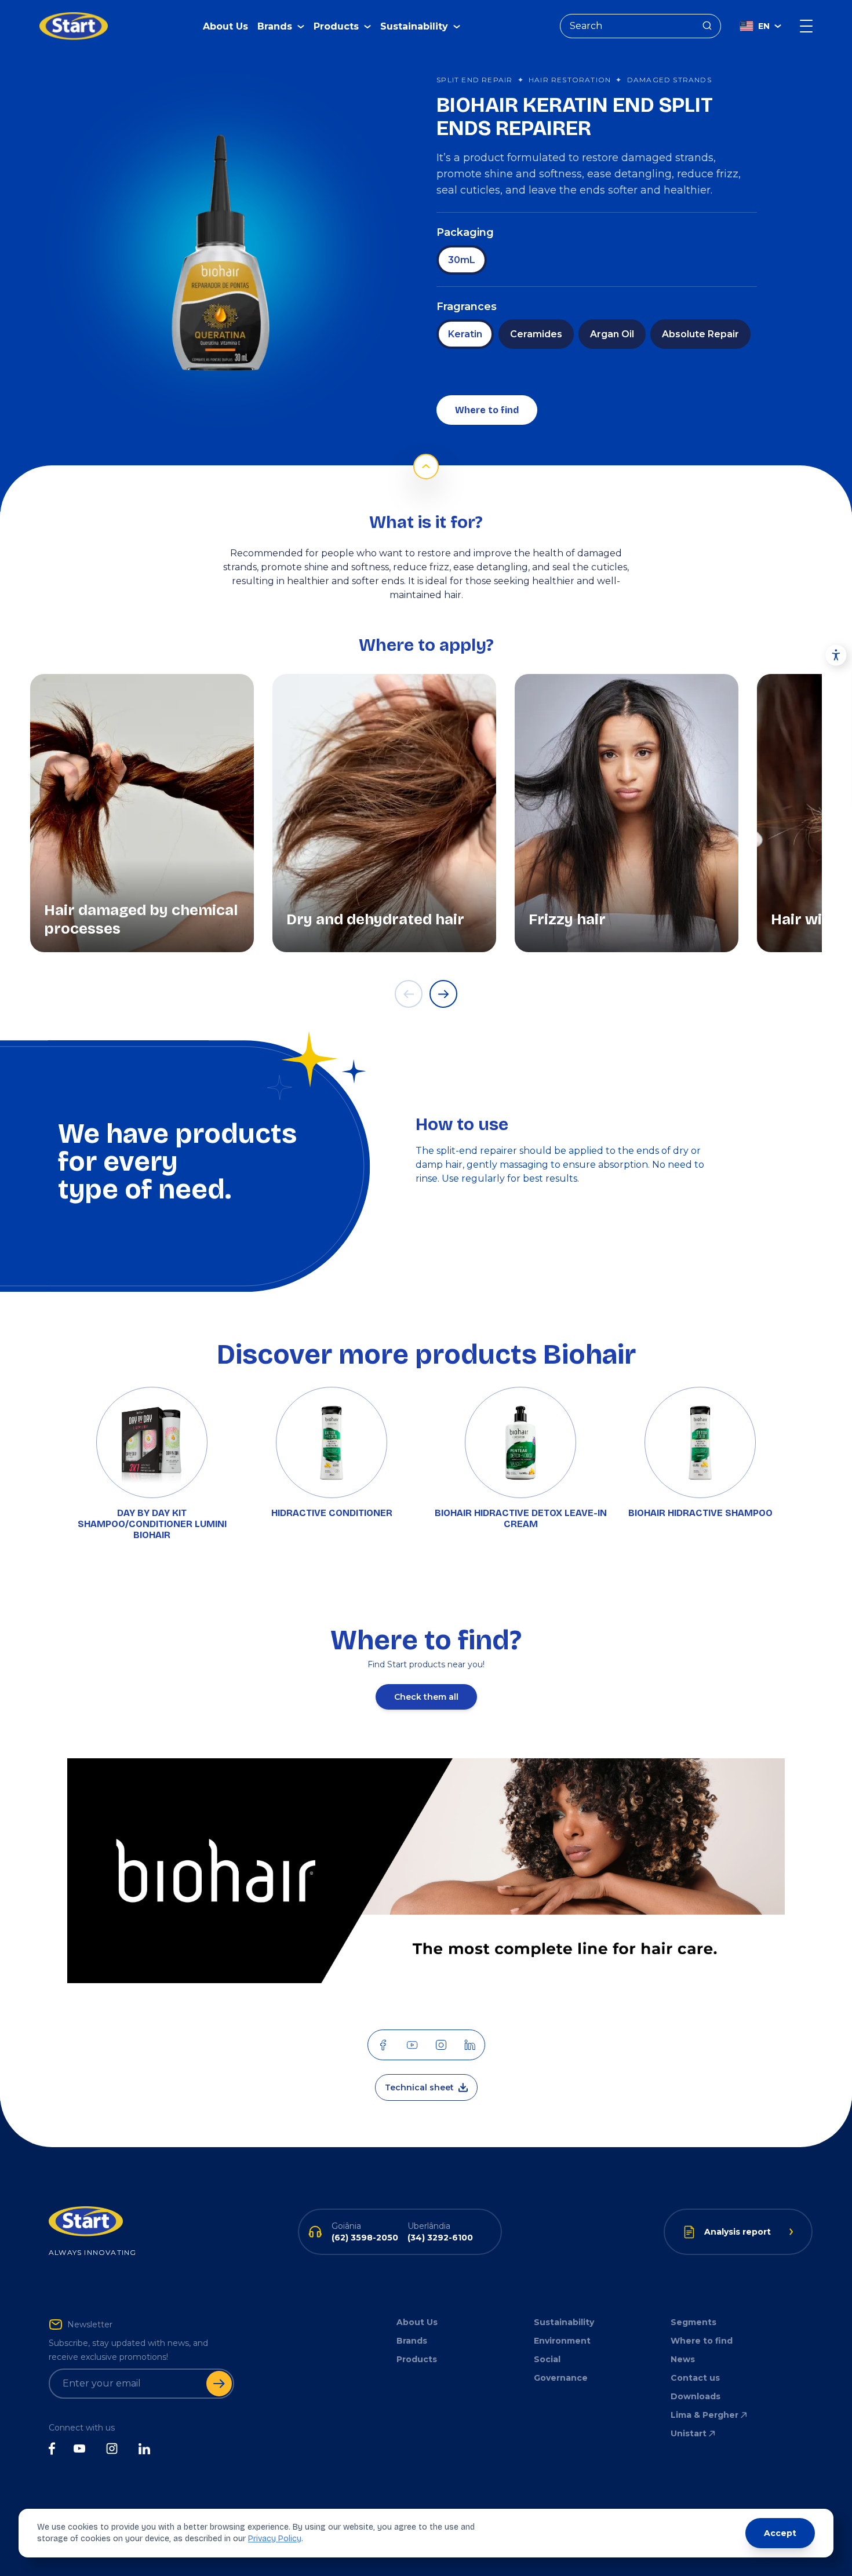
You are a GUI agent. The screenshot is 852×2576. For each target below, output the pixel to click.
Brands (412, 2341)
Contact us (695, 2378)
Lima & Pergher (704, 2415)
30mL (462, 260)
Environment (562, 2341)
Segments (693, 2322)
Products (417, 2359)
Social (547, 2359)
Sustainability (564, 2322)
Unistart (689, 2433)
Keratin (465, 334)
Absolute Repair (700, 334)
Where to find (487, 410)
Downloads (696, 2396)
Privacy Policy (275, 2539)
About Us (225, 26)
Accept (780, 2533)
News (683, 2359)
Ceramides (536, 334)
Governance (561, 2378)
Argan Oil (612, 334)
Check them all (426, 1697)
